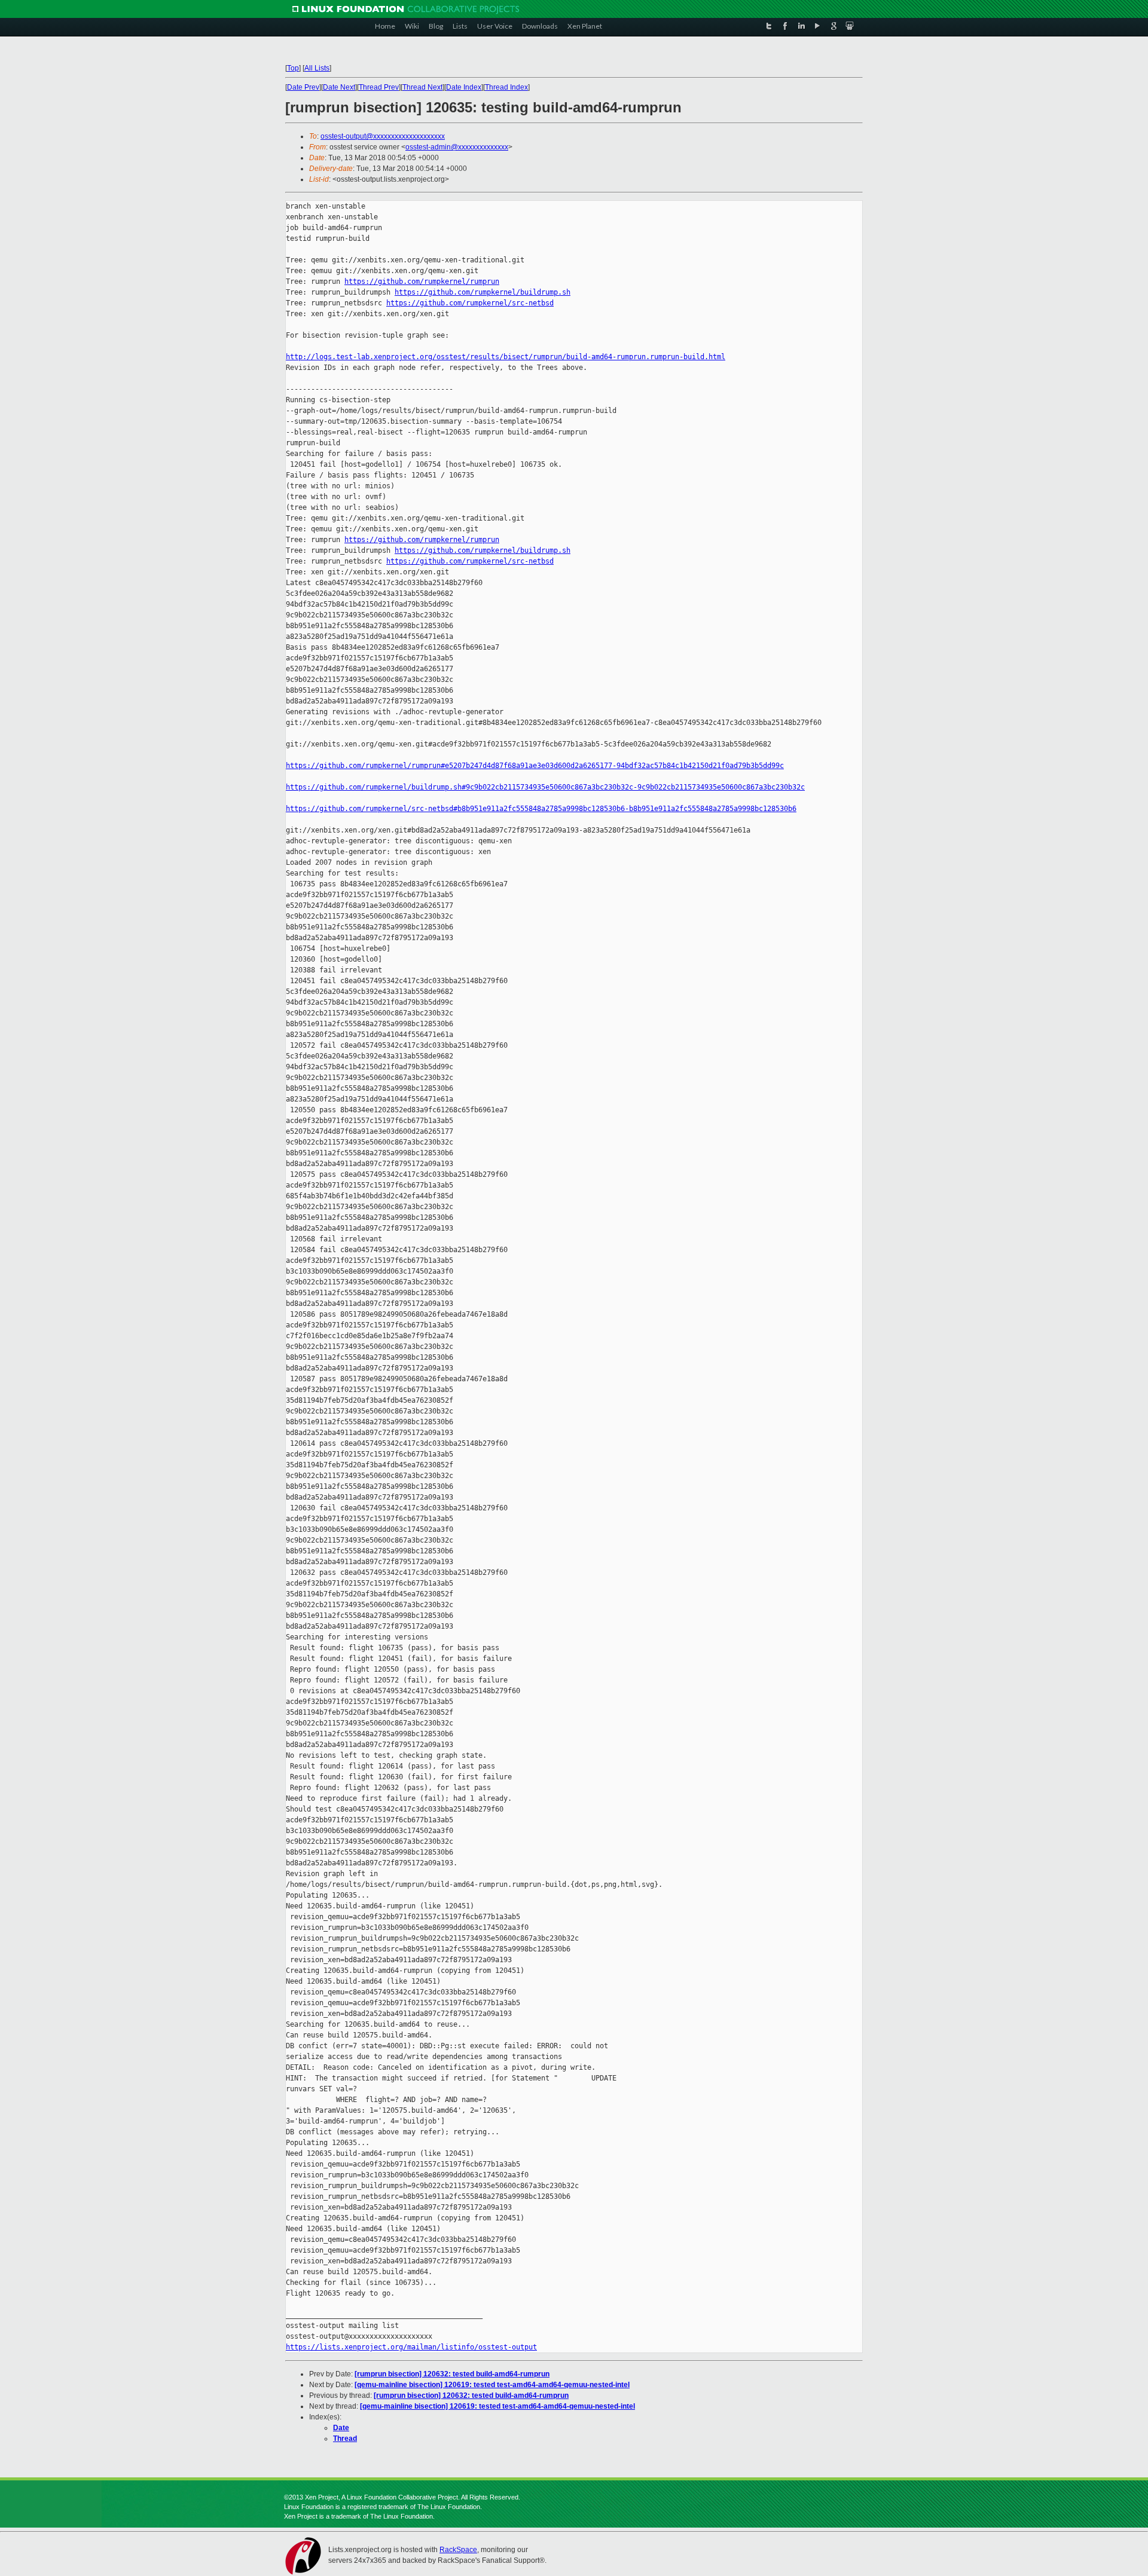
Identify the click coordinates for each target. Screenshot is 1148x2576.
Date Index (464, 87)
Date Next (339, 87)
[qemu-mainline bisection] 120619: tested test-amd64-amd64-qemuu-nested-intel (492, 2385)
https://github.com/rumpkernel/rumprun (422, 282)
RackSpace (458, 2550)
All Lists (317, 68)
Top (293, 68)
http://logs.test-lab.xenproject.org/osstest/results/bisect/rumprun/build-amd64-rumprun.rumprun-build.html (506, 357)
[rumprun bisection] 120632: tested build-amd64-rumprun (452, 2374)
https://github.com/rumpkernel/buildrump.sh (483, 292)
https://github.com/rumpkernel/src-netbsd (470, 303)
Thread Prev (379, 87)
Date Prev (303, 87)
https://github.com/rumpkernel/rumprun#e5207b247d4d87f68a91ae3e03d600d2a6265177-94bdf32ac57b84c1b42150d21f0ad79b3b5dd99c (535, 766)
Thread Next (422, 87)
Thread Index (506, 87)
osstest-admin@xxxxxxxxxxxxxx (457, 147)
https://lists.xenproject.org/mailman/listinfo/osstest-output (411, 2347)
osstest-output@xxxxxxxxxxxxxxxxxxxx (383, 136)
